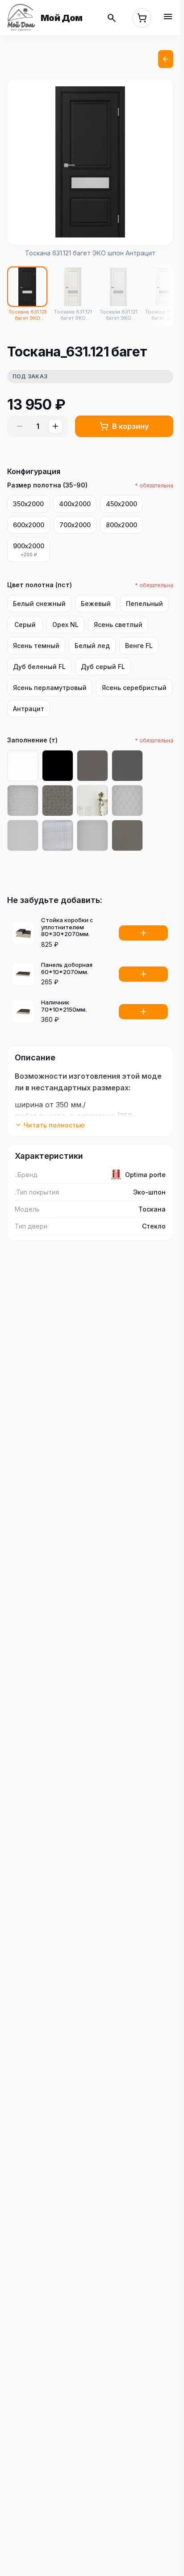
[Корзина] (142, 18)
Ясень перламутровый (50, 688)
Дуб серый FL (103, 667)
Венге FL (139, 646)
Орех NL (65, 625)
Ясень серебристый (134, 688)
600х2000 (29, 525)
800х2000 (121, 525)
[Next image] (157, 162)
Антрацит (29, 709)
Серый (25, 625)
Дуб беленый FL (39, 667)
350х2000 (28, 504)
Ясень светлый (118, 625)
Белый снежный (39, 604)
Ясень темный (36, 646)
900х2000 (29, 550)
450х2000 (121, 504)
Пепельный (144, 604)
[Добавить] (143, 933)
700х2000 (75, 525)
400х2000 (75, 504)
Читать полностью (54, 1125)
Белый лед (92, 646)
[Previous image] (24, 162)
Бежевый (96, 604)
